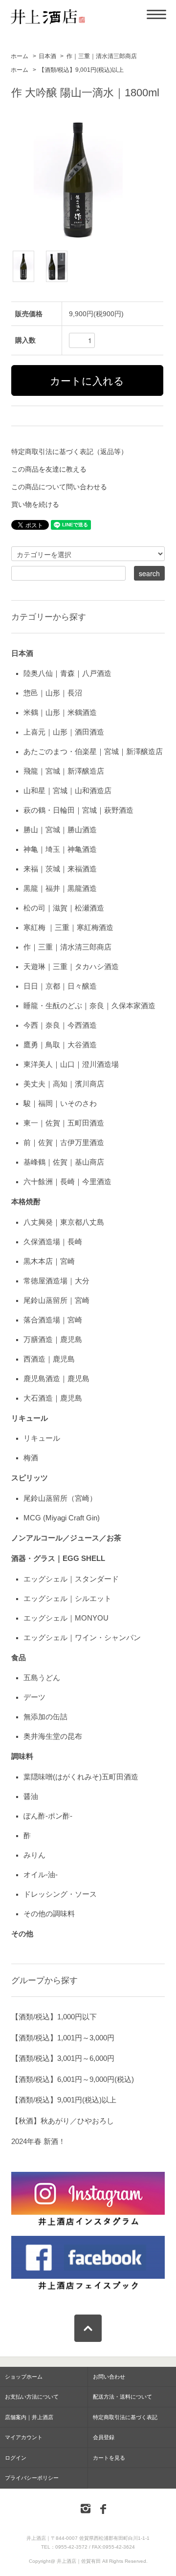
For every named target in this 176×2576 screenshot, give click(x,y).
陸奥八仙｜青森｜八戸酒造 (67, 673)
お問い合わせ (109, 2377)
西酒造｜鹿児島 (49, 1359)
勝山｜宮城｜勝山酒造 (60, 830)
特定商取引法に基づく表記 (125, 2417)
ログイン (16, 2458)
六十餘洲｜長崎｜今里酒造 (67, 1181)
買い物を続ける (35, 504)
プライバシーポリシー (32, 2478)
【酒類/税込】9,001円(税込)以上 (81, 70)
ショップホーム (24, 2377)
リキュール (42, 1438)
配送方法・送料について (122, 2397)
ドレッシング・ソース (60, 1894)
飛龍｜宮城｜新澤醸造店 (64, 771)
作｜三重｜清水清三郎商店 (102, 56)
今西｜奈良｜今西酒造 (60, 1025)
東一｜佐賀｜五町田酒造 (64, 1123)
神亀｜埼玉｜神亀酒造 (60, 849)
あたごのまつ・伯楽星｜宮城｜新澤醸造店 (93, 751)
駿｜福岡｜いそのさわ (60, 1103)
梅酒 (31, 1458)
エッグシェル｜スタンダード (71, 1579)
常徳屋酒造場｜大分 (56, 1281)
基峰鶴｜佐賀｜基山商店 (64, 1162)
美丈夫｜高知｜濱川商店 (64, 1084)
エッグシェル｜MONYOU (66, 1618)
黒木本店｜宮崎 (49, 1261)
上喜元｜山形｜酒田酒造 (64, 732)
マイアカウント (24, 2437)
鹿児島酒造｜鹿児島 (56, 1378)
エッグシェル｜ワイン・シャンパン (82, 1637)
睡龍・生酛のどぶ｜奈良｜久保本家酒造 (89, 1006)
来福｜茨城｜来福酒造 (60, 869)
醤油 (31, 1796)
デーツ (34, 1697)
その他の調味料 (49, 1914)
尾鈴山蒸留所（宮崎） (60, 1498)
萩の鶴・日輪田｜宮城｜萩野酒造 (78, 810)
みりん (34, 1855)
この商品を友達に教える (49, 469)
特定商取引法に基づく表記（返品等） (69, 452)
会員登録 (104, 2437)
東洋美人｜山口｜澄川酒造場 (71, 1064)
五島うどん (42, 1678)
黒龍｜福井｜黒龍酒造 (60, 888)
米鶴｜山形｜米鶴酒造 (60, 712)
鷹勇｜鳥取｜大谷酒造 (60, 1045)
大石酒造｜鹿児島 (53, 1398)
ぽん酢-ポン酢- (48, 1816)
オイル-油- (41, 1874)
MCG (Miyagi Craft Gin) (62, 1518)
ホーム (20, 56)
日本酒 (47, 56)
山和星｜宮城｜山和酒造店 (67, 790)
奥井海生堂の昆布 (53, 1736)
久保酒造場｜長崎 (53, 1242)
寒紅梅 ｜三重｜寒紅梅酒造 (68, 927)
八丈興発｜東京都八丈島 (64, 1222)
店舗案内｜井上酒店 (29, 2417)
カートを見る (109, 2458)
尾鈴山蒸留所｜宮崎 (56, 1300)
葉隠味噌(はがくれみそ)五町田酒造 (81, 1777)
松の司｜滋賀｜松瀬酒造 (64, 908)
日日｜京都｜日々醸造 (60, 986)
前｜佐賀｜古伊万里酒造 (64, 1142)
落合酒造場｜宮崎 (53, 1320)
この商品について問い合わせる (59, 487)
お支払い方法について (32, 2397)
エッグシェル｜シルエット (67, 1598)
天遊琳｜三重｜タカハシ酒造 (71, 966)
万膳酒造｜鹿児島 (53, 1339)
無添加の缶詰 (45, 1717)
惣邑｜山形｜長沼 (53, 693)
